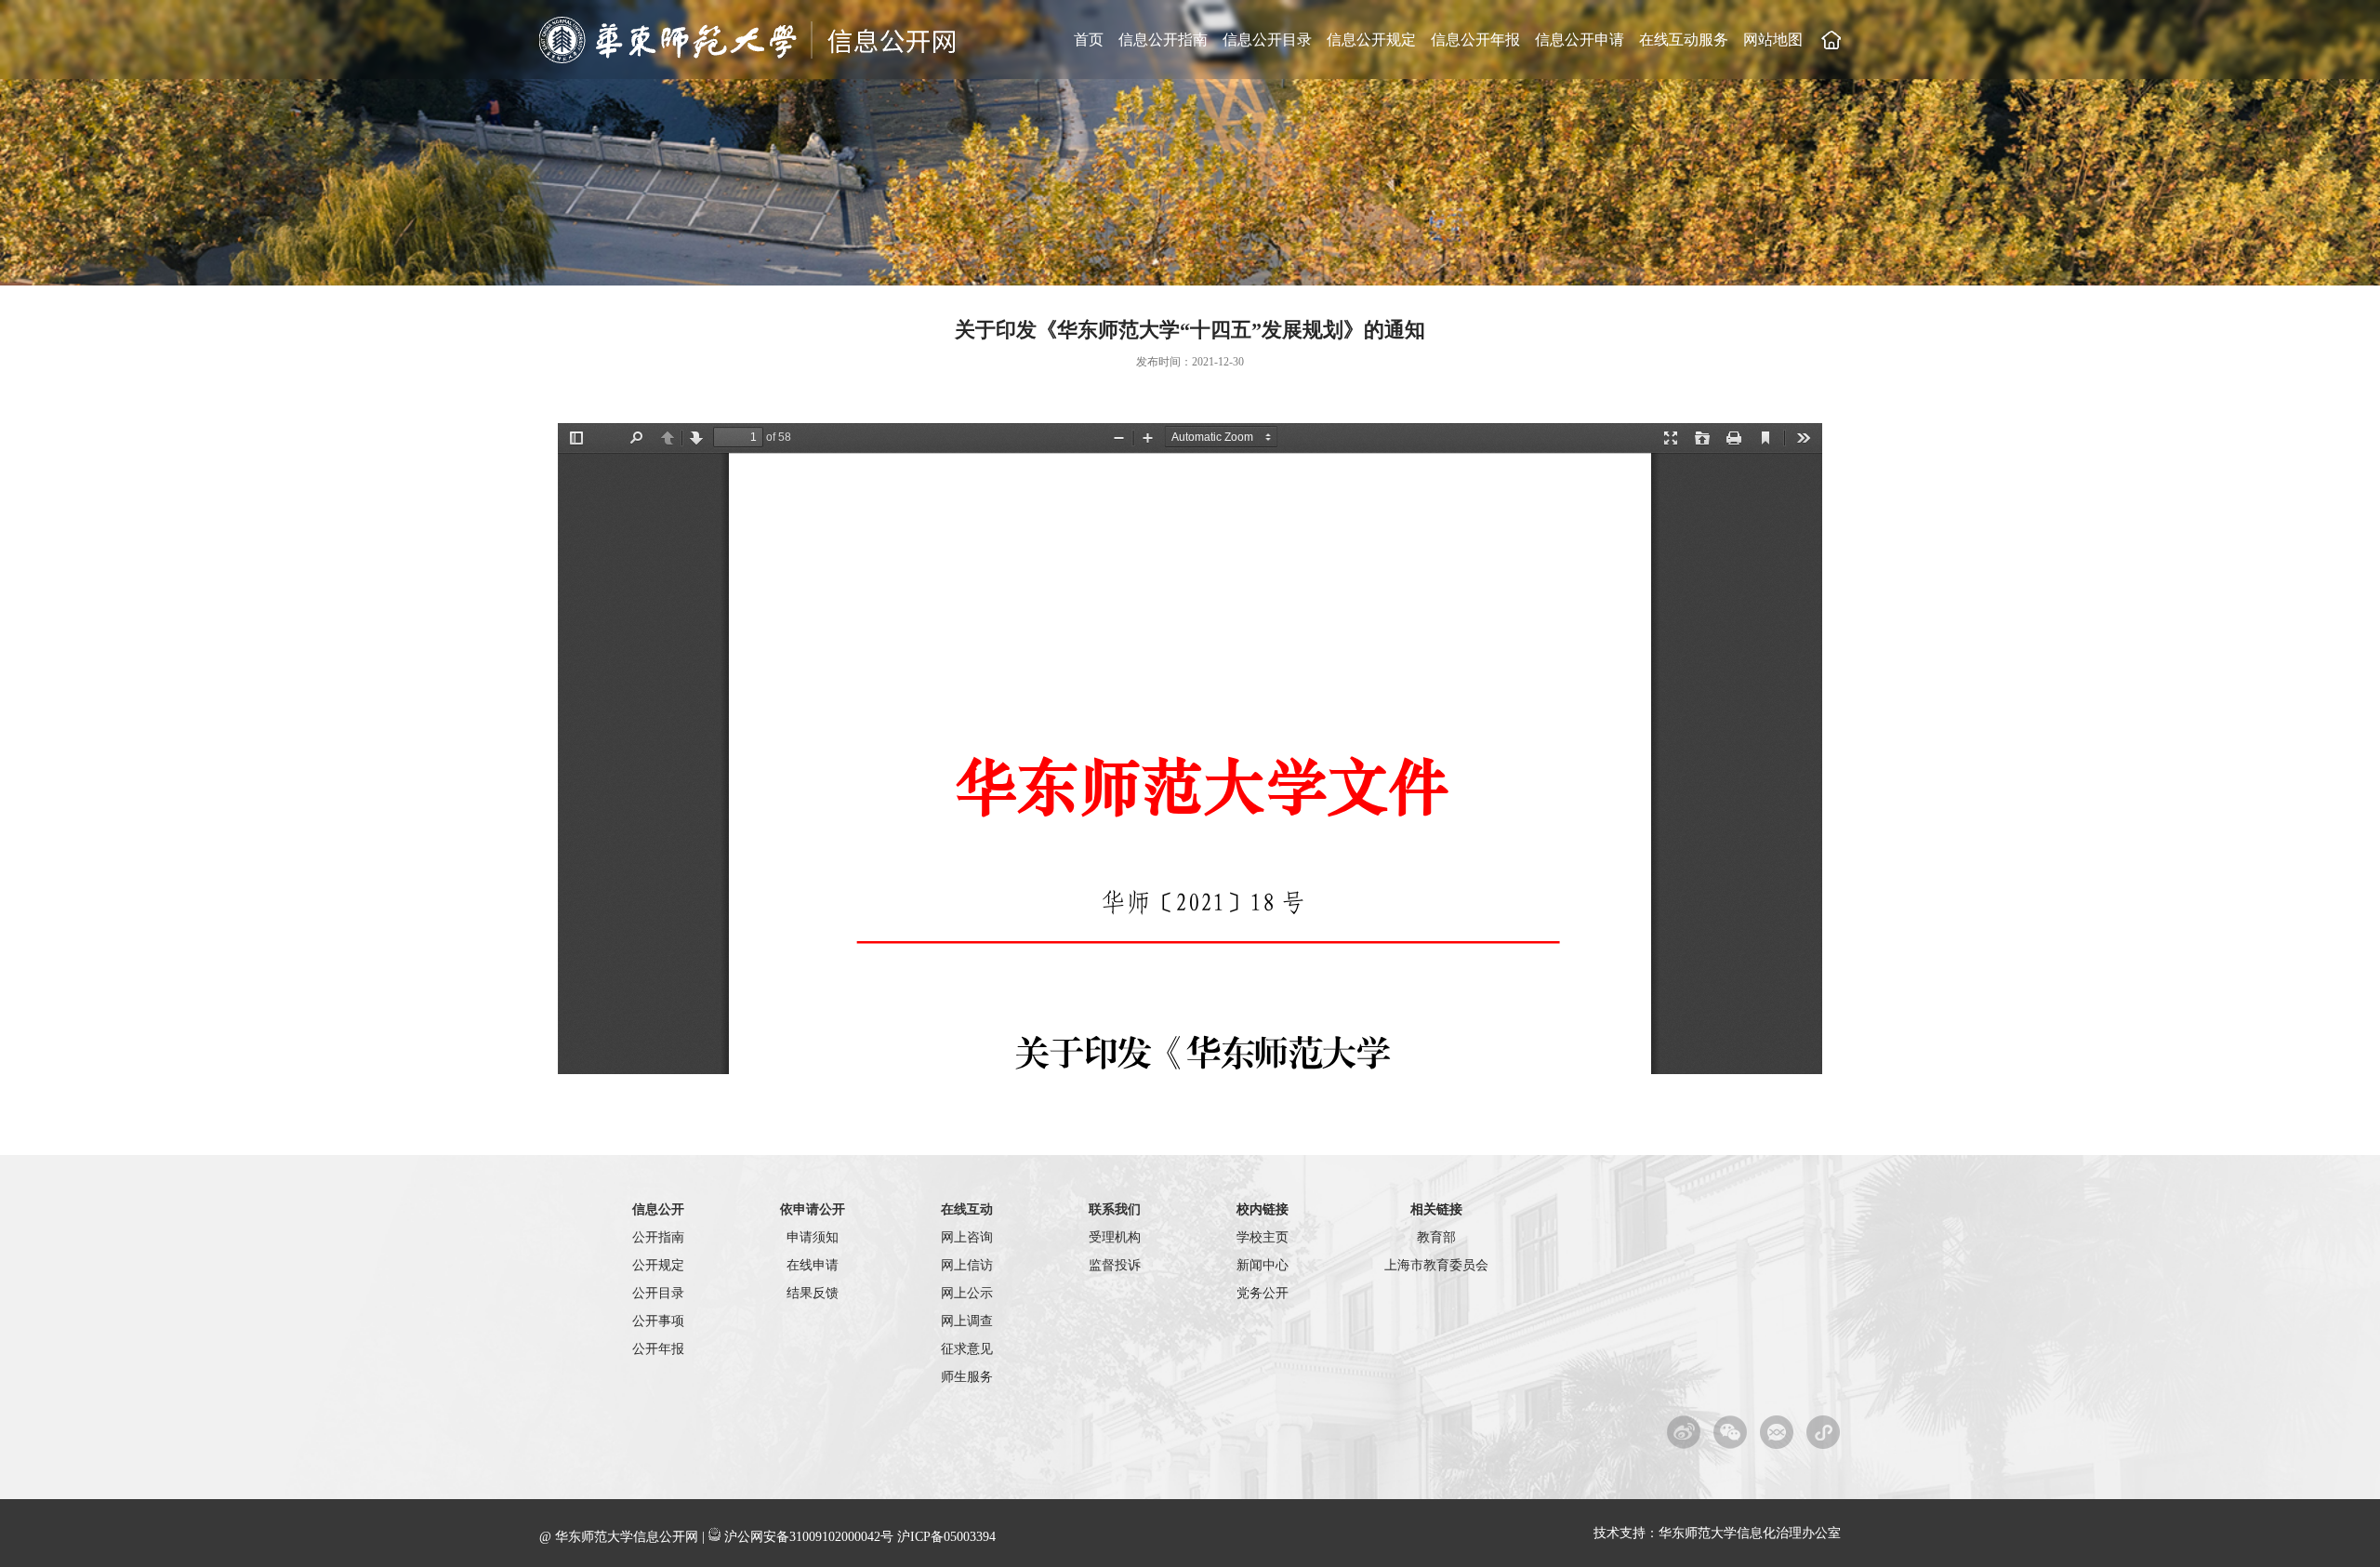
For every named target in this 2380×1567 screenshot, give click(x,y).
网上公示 (967, 1293)
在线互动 (967, 1209)
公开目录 (658, 1293)
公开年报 (658, 1349)
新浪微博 (1684, 1432)
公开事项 (658, 1321)
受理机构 (1115, 1237)
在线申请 (813, 1265)
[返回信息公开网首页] (749, 60)
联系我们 (1115, 1209)
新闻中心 (1263, 1265)
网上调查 (967, 1321)
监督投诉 (1115, 1265)
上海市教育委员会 (1436, 1265)
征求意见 (967, 1349)
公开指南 (658, 1237)
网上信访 (967, 1265)
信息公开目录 (1267, 40)
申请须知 (813, 1237)
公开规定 (658, 1265)
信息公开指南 (1163, 40)
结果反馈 (813, 1293)
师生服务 (967, 1377)
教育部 (1436, 1237)
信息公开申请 (1580, 40)
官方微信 (1731, 1432)
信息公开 (658, 1209)
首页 (1089, 40)
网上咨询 (967, 1237)
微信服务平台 (1777, 1432)
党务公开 (1263, 1293)
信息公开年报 (1475, 40)
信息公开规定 (1371, 40)
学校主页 (1831, 40)
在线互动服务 (1684, 40)
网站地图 (1773, 40)
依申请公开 (813, 1209)
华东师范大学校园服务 (1824, 1432)
